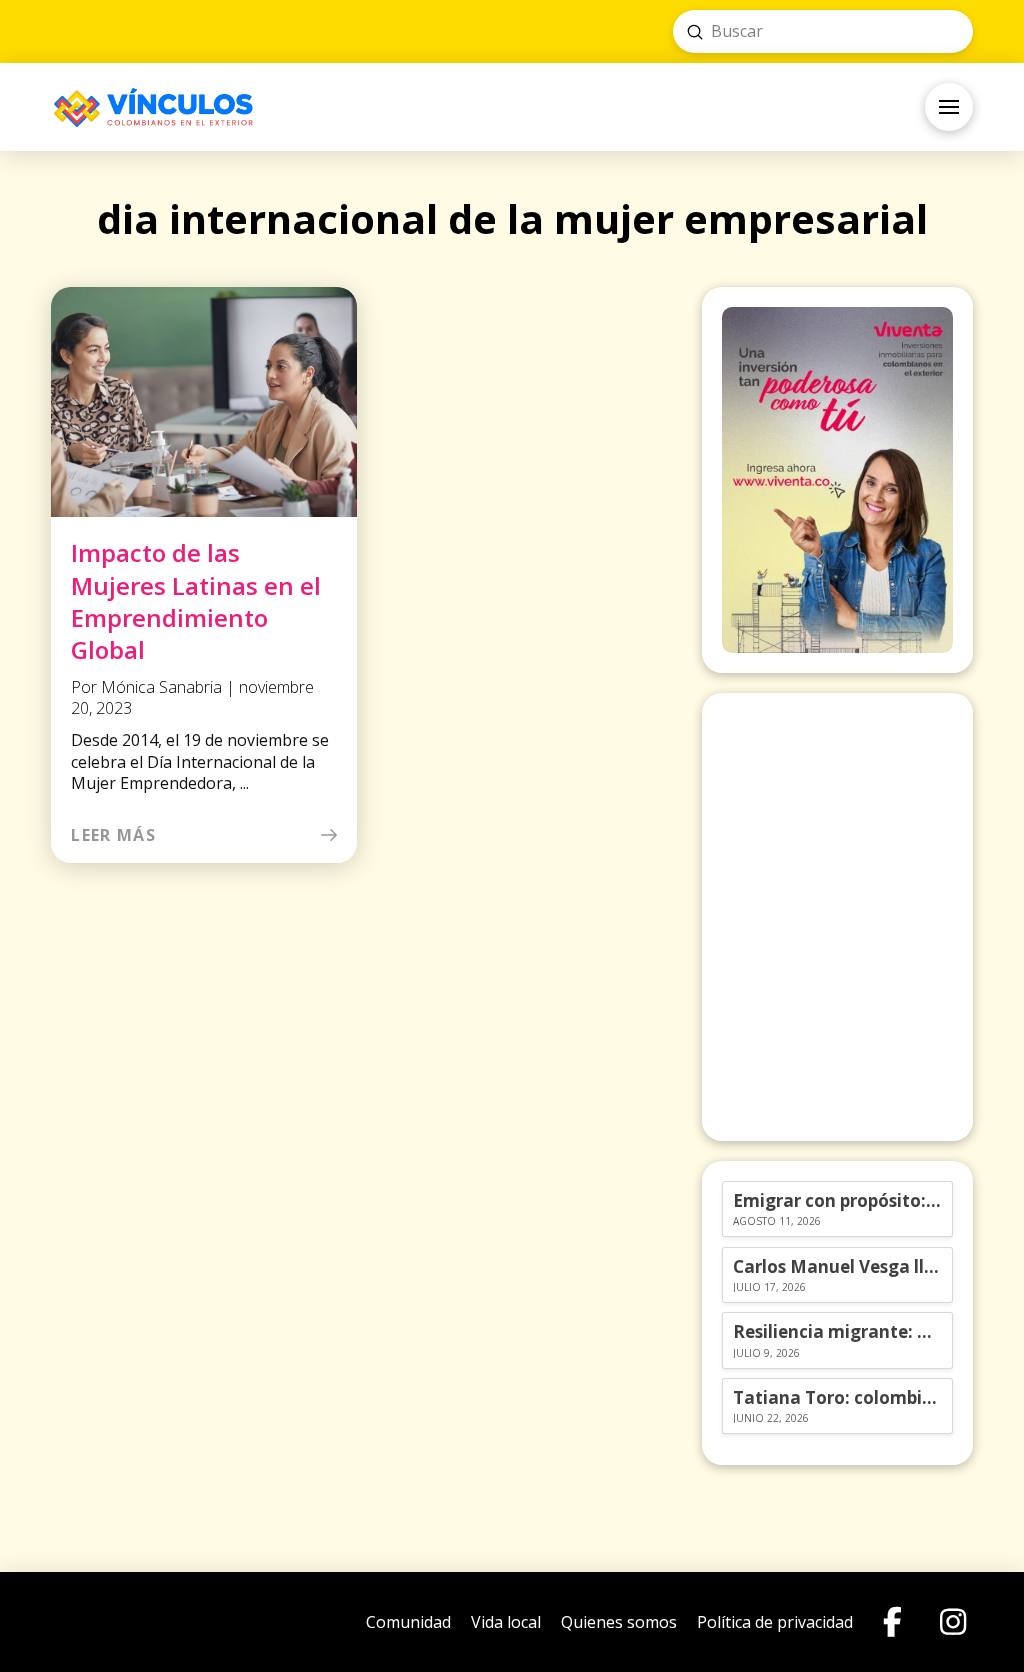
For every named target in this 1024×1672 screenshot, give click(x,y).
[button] (949, 107)
